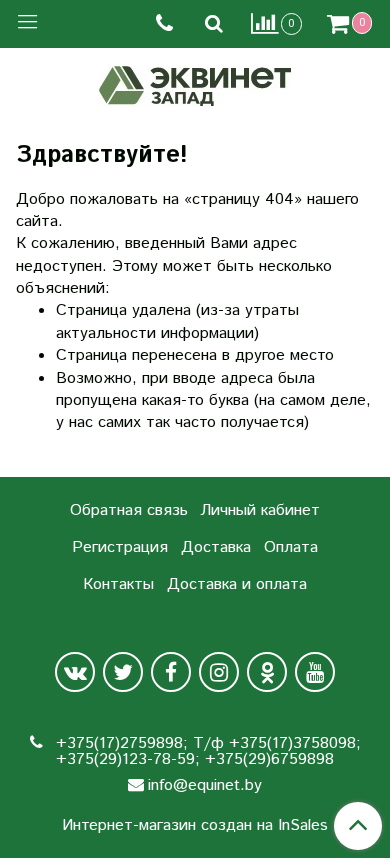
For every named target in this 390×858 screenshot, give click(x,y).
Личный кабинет (260, 510)
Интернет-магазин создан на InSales (195, 826)
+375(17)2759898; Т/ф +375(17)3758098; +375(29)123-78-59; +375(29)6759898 (206, 751)
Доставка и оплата (237, 584)
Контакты (118, 584)
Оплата (291, 547)
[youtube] (315, 672)
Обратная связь (129, 510)
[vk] (75, 672)
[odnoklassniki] (267, 672)
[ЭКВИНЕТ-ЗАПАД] (195, 83)
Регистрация (120, 547)
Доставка (216, 547)
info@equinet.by (205, 785)
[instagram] (219, 672)
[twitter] (123, 672)
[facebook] (171, 672)
